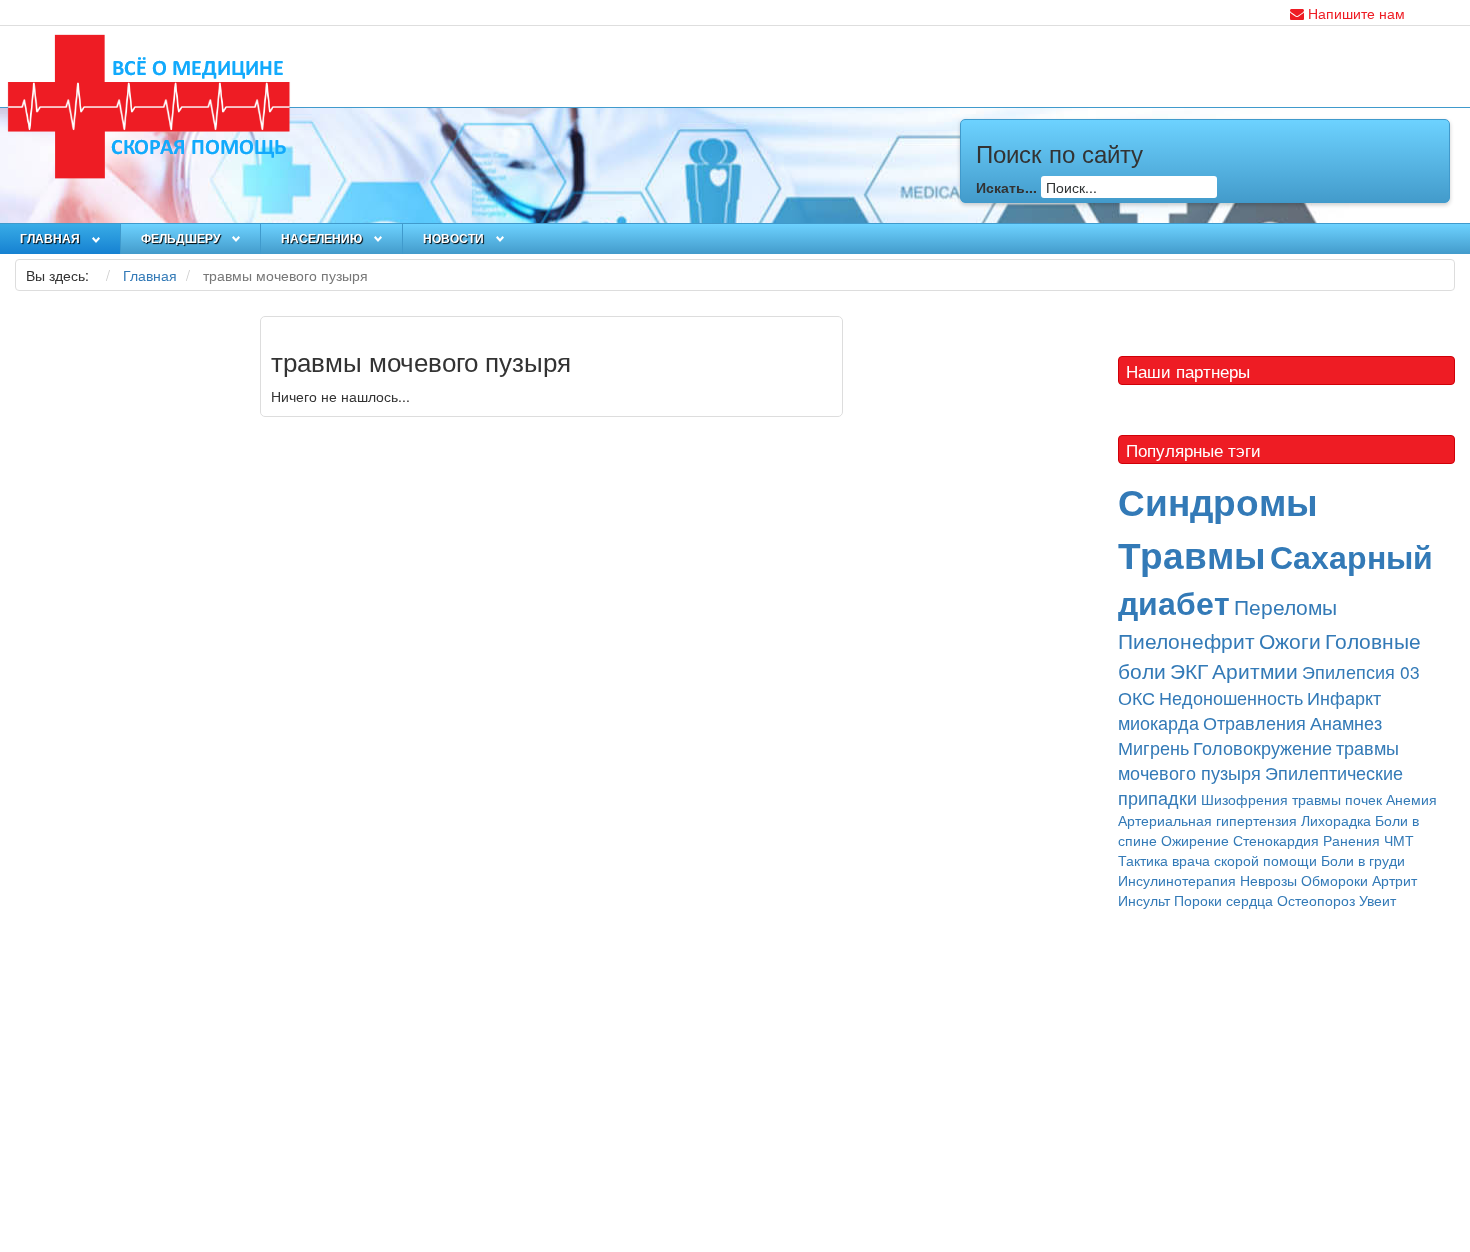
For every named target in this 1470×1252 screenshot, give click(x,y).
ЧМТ (1399, 840)
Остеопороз (1316, 900)
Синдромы (1218, 500)
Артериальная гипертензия (1207, 820)
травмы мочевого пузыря (1258, 760)
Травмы (1192, 553)
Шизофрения (1244, 799)
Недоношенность (1231, 697)
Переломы (1285, 606)
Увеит (1377, 900)
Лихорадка (1336, 820)
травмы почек (1337, 799)
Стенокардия (1276, 840)
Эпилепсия (1351, 671)
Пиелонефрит (1186, 640)
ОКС (1136, 697)
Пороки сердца (1223, 900)
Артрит (1394, 880)
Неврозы (1268, 880)
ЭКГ (1189, 670)
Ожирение (1195, 840)
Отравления (1254, 722)
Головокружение (1262, 747)
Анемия (1411, 799)
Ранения (1351, 840)
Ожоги (1290, 640)
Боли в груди (1363, 860)
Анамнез (1346, 722)
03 (1410, 671)
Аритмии (1255, 670)
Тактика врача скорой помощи (1217, 860)
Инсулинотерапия (1177, 880)
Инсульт (1144, 900)
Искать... (1006, 187)
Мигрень (1153, 747)
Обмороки (1334, 880)
